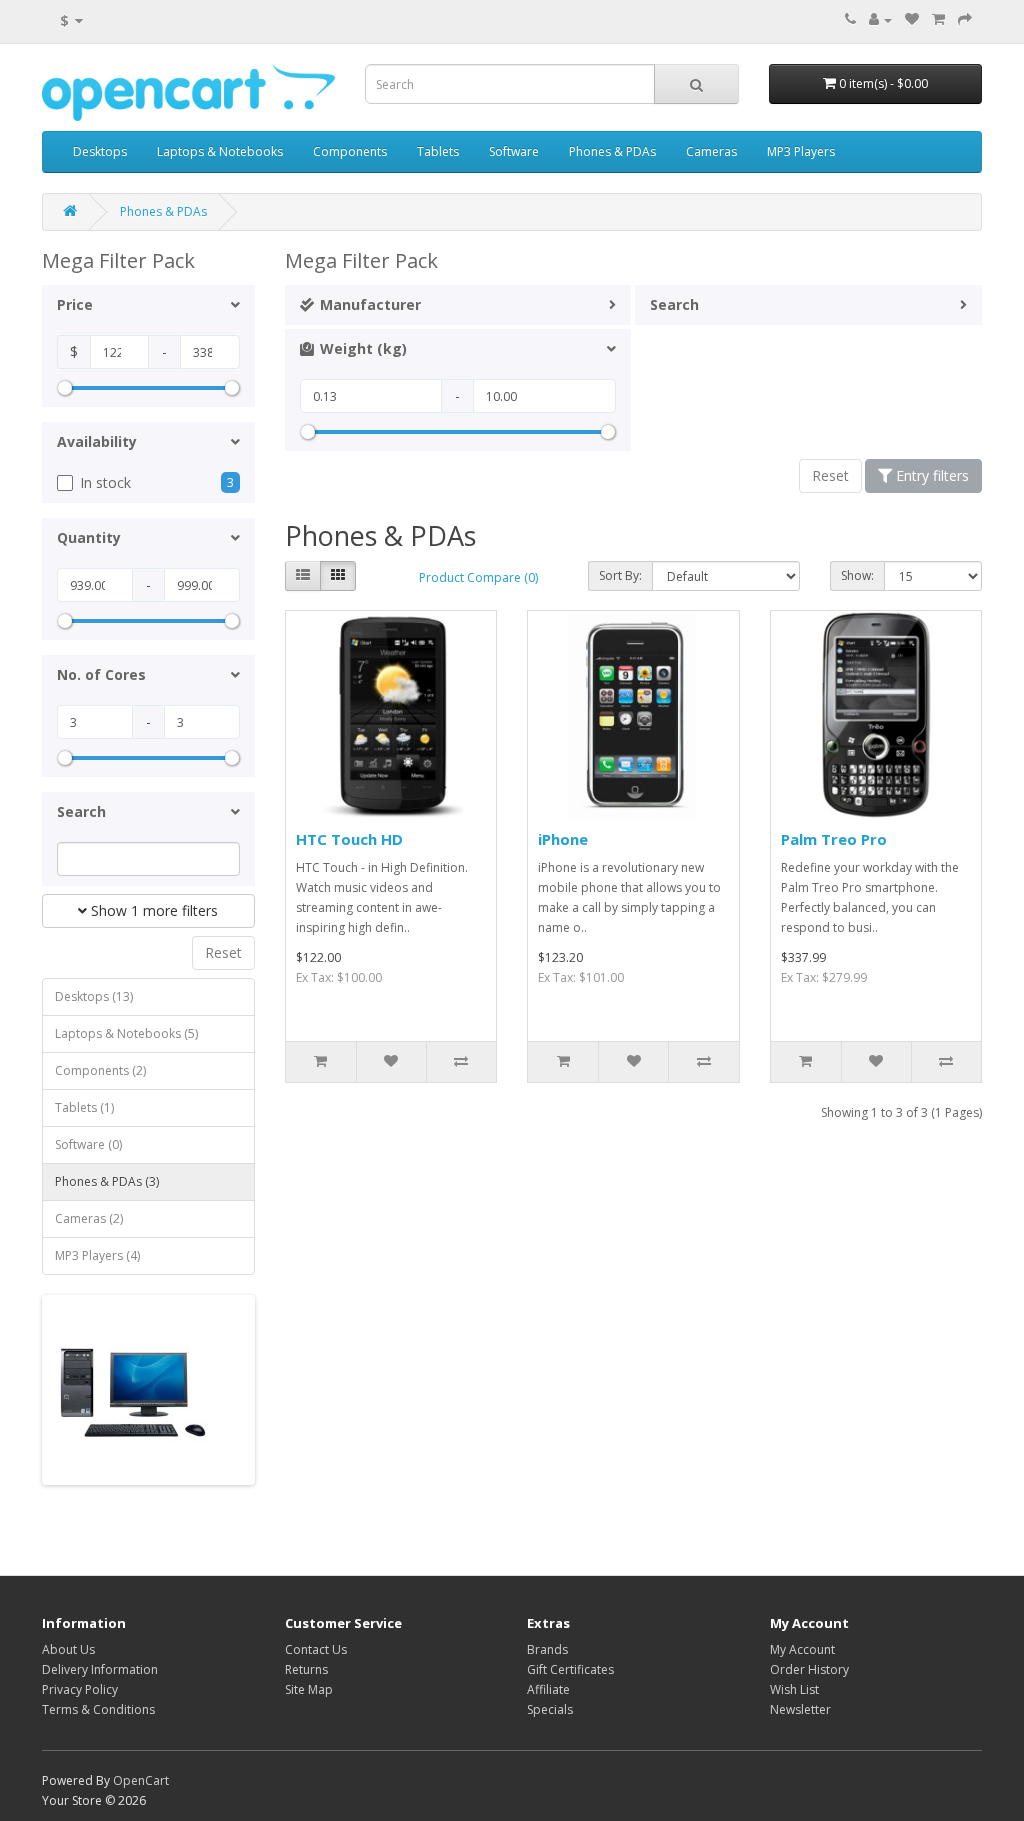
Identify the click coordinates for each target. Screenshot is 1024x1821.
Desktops (100, 151)
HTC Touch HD (349, 839)
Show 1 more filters (152, 910)
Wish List (794, 1689)
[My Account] (880, 19)
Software (514, 151)
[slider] (65, 388)
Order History (809, 1669)
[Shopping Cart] (938, 19)
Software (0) (88, 1144)
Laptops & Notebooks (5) (126, 1033)
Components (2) (100, 1070)
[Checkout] (965, 19)
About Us (68, 1649)
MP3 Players (801, 151)
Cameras (711, 151)
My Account (802, 1649)
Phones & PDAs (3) (107, 1181)
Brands (547, 1649)
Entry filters (930, 475)
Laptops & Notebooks (220, 151)
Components (350, 151)
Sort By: (620, 575)
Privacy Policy (80, 1689)
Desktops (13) (94, 996)
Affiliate (548, 1689)
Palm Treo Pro (834, 839)
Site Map (309, 1689)
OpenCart (141, 1780)
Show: (857, 575)
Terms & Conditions (98, 1709)
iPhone (563, 839)
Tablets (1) (84, 1107)
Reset (223, 952)
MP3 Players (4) (97, 1255)
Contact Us (316, 1649)
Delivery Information (100, 1669)
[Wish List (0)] (912, 19)
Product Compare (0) (478, 577)
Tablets (438, 151)
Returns (306, 1669)
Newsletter (800, 1709)
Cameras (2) (89, 1218)
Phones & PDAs (612, 151)
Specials (550, 1709)
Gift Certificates (570, 1669)
